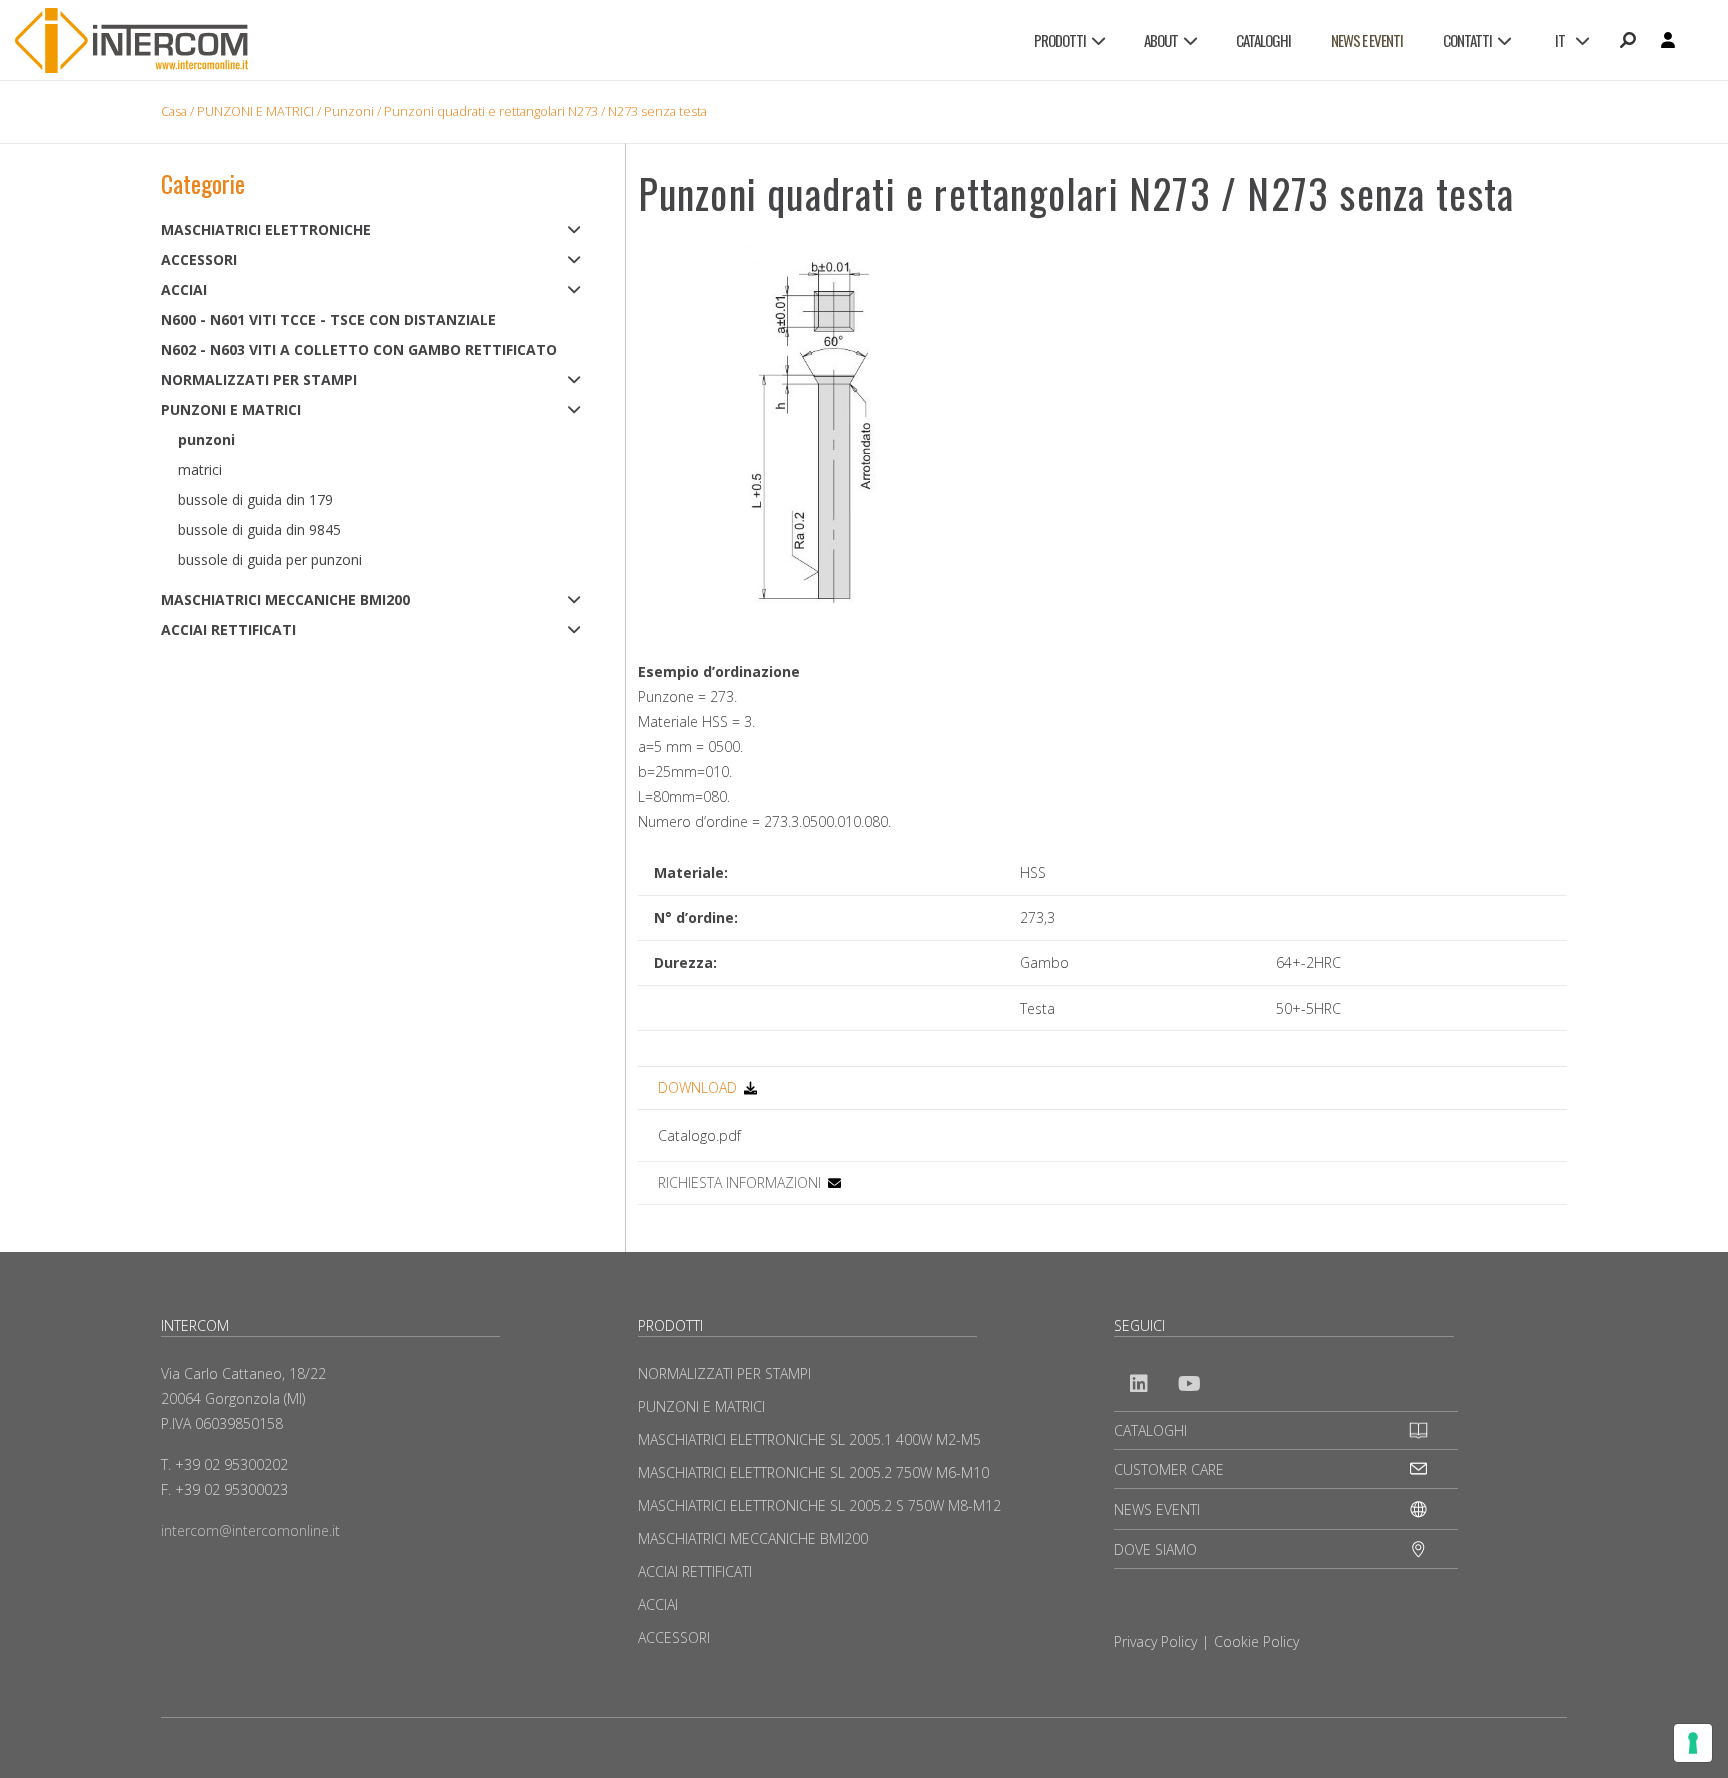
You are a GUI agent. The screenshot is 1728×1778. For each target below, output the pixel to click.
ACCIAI (184, 289)
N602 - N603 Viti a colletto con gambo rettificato (359, 349)
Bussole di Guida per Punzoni (270, 559)
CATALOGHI (1263, 40)
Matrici (200, 469)
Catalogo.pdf (699, 1135)
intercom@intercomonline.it (250, 1530)
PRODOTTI (1060, 40)
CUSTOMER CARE (1169, 1469)
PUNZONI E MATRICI (255, 111)
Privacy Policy (1155, 1641)
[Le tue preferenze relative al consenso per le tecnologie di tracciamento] (1693, 1743)
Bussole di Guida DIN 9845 (259, 529)
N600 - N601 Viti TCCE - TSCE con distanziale (328, 319)
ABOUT (1161, 40)
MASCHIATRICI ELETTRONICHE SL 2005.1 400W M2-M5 (809, 1439)
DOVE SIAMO (1155, 1549)
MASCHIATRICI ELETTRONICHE (266, 229)
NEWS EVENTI (1157, 1509)
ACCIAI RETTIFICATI (228, 629)
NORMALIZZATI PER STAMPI (259, 379)
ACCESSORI (199, 259)
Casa (174, 111)
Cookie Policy (1256, 1641)
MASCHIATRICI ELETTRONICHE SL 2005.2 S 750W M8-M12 (819, 1505)
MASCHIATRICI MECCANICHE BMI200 (285, 599)
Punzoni (349, 111)
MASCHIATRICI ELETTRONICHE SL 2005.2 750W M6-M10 (813, 1472)
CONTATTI (1467, 40)
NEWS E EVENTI (1367, 40)
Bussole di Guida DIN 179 (255, 499)
